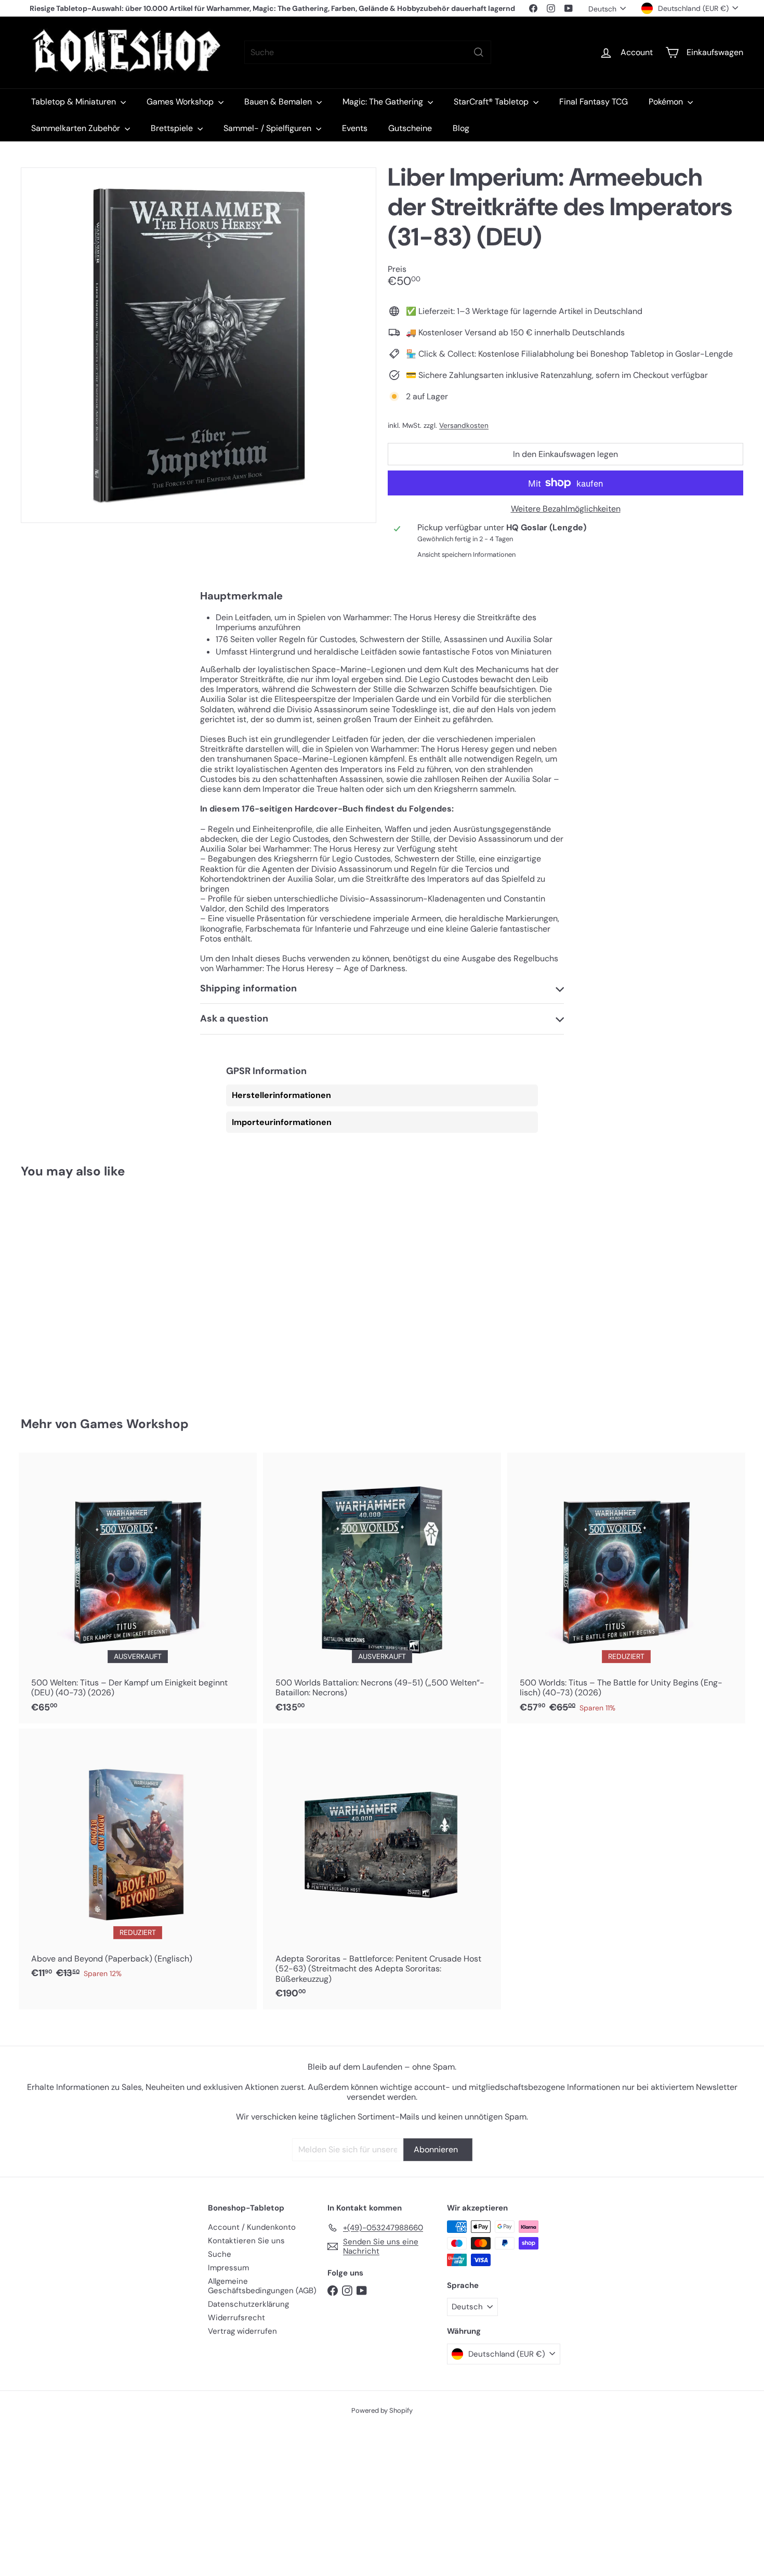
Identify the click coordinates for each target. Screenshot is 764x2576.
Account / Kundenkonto (252, 2227)
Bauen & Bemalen (279, 102)
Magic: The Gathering (384, 102)
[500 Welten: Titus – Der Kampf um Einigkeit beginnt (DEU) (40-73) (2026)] (138, 1588)
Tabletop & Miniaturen (75, 102)
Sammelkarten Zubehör (77, 128)
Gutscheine (410, 128)
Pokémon (667, 102)
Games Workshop (181, 102)
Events (355, 128)
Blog (461, 128)
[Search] (479, 52)
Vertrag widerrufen (242, 2331)
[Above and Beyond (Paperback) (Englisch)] (138, 1859)
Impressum (228, 2268)
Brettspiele (173, 128)
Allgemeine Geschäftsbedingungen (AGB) (262, 2286)
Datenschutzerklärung (248, 2304)
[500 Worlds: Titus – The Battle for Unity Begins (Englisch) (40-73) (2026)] (626, 1588)
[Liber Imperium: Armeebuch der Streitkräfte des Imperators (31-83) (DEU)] (77, 1290)
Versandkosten (464, 426)
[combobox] (368, 52)
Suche (220, 2254)
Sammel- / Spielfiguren (268, 128)
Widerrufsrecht (236, 2318)
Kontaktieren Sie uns (246, 2241)
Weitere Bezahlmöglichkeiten (566, 509)
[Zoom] (199, 345)
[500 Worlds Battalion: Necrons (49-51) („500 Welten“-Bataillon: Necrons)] (382, 1588)
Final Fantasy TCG (594, 102)
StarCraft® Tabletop (492, 102)
